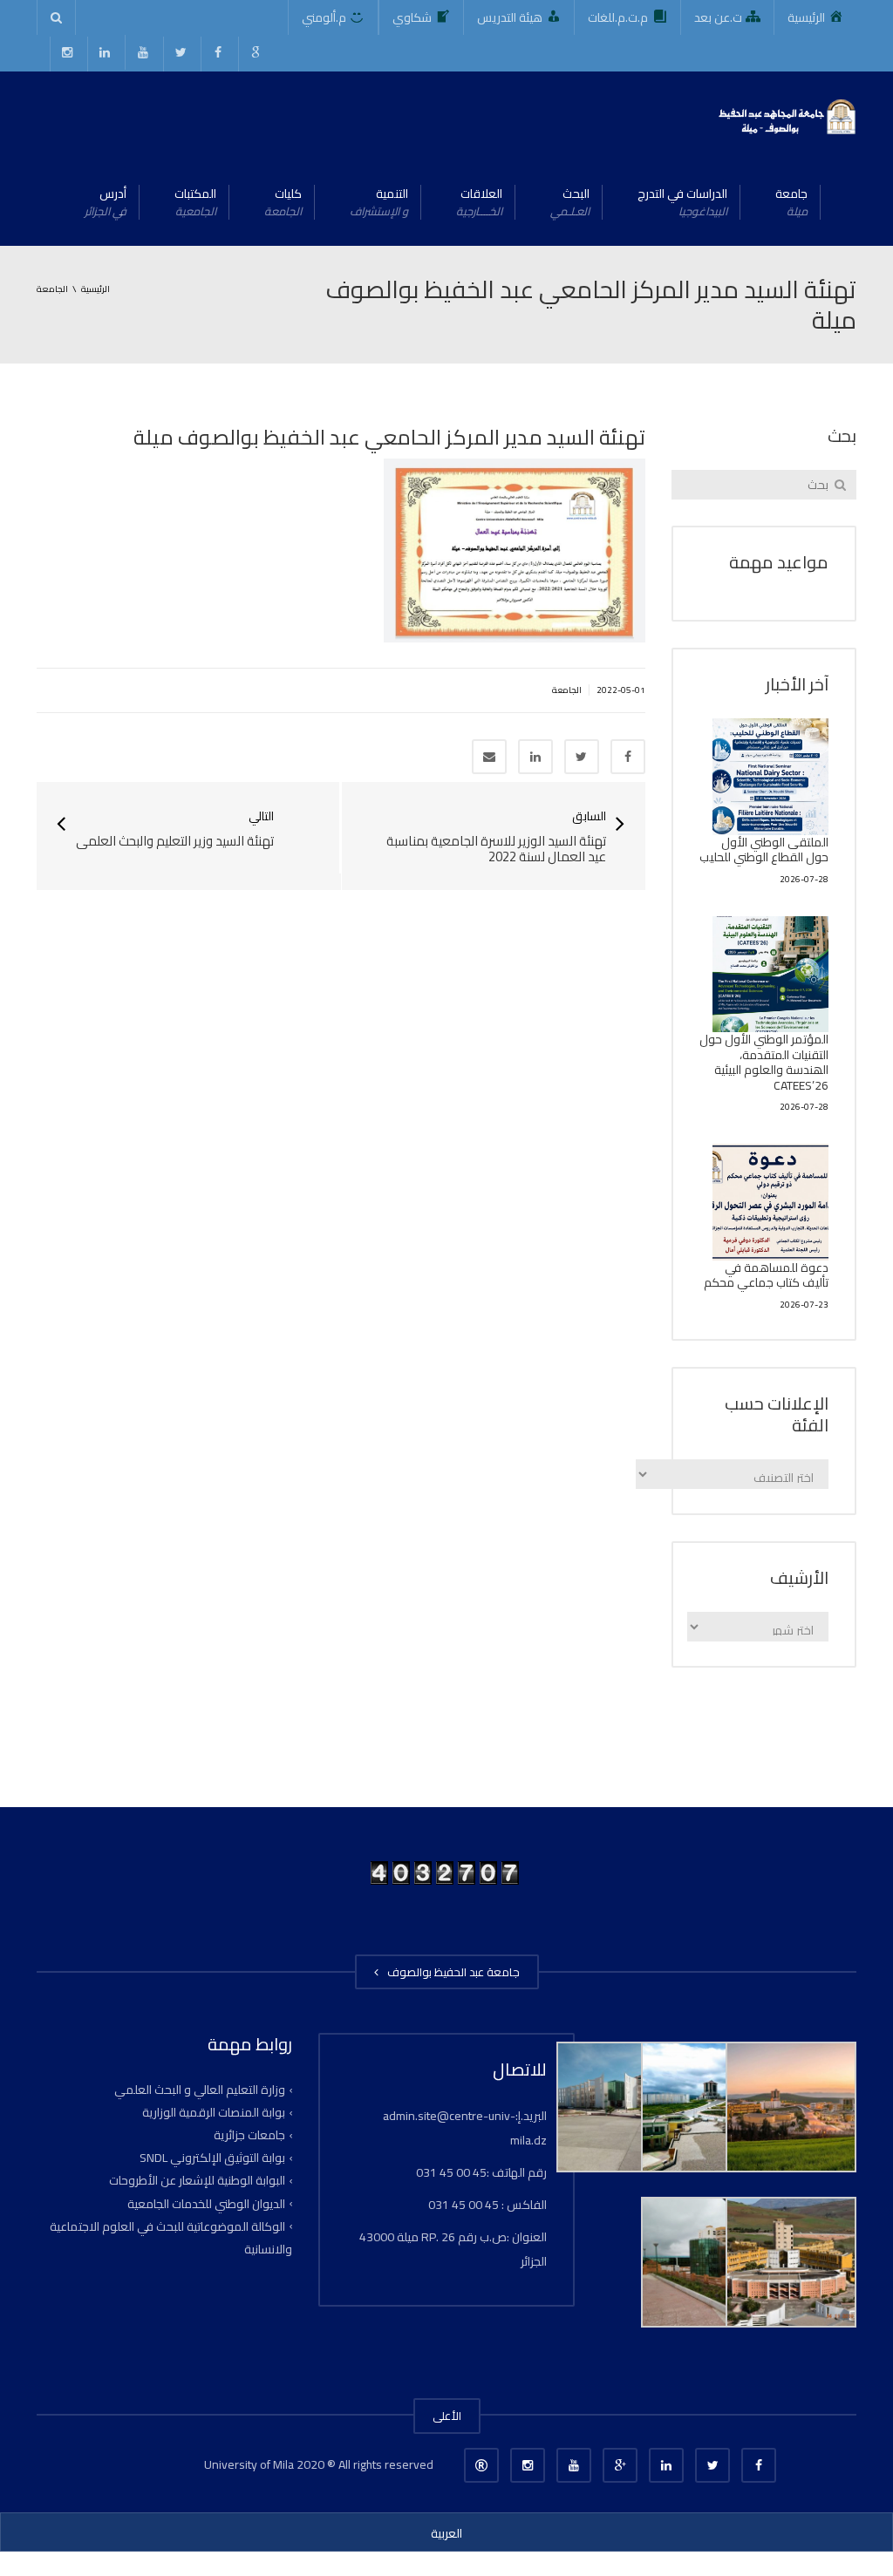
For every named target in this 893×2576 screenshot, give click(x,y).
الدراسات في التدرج (682, 202)
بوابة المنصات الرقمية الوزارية (214, 2112)
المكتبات (195, 202)
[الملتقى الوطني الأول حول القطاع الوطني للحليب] (771, 777)
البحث (570, 202)
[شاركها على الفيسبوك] (628, 757)
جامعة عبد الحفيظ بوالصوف (451, 1972)
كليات (283, 202)
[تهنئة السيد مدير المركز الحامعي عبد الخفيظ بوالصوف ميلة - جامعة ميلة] (786, 115)
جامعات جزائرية (249, 2135)
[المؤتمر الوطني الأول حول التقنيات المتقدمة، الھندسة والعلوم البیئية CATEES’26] (771, 975)
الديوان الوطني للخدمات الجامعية (206, 2203)
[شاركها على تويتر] (582, 757)
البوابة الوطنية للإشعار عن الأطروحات (197, 2180)
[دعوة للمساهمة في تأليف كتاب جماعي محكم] (771, 1202)
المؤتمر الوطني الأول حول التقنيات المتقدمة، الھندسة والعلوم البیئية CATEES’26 (764, 1062)
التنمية (379, 202)
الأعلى (447, 2416)
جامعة (791, 202)
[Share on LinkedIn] (535, 757)
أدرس (106, 202)
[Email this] (489, 757)
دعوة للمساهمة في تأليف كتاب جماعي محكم (766, 1275)
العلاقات (479, 202)
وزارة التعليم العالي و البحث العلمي (200, 2090)
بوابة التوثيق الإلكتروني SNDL (212, 2158)
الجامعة (567, 690)
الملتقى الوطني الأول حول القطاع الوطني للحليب (764, 850)
